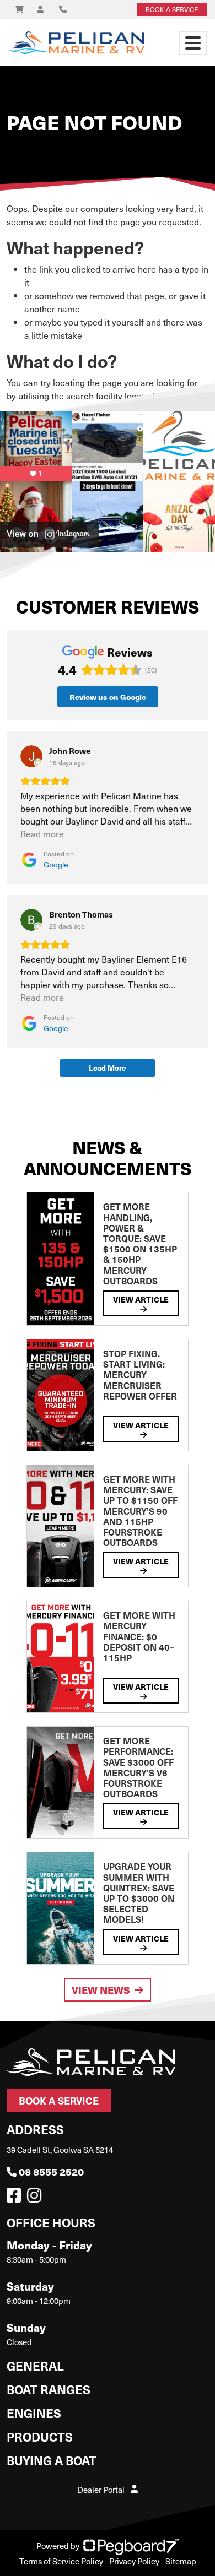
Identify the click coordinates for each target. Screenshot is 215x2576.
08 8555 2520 (51, 2171)
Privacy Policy (134, 2561)
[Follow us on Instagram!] (36, 2198)
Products (40, 2436)
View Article (141, 1299)
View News (101, 1990)
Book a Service (59, 2100)
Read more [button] (42, 834)
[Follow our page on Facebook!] (16, 2198)
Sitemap (181, 2561)
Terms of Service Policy (61, 2561)
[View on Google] (31, 756)
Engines (34, 2413)
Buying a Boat (52, 2460)
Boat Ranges (49, 2389)
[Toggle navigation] (193, 43)
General (35, 2365)
